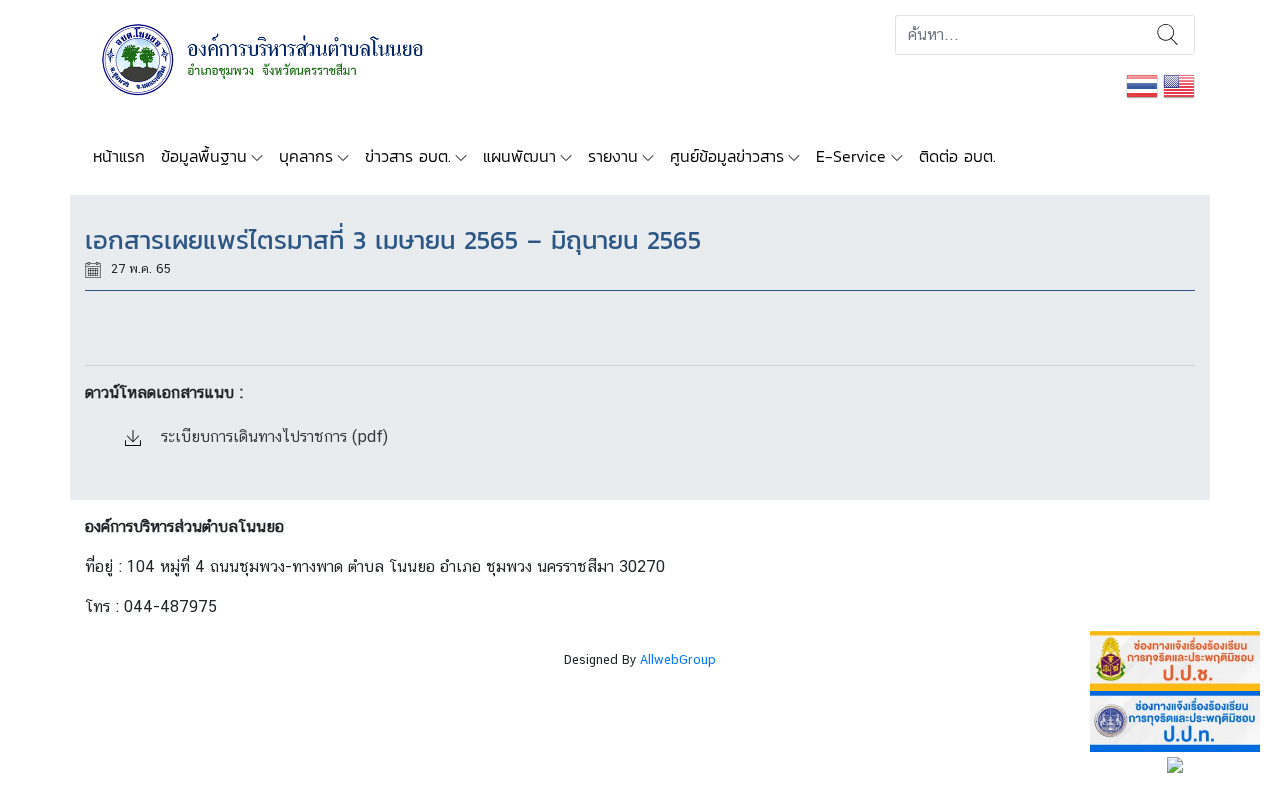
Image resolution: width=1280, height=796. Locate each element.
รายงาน (613, 156)
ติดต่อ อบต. (957, 156)
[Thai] (1142, 84)
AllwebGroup (678, 659)
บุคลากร (306, 156)
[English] (1179, 84)
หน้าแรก (119, 156)
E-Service (851, 156)
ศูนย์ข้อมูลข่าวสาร (727, 156)
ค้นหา (1167, 35)
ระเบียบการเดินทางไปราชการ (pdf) (272, 436)
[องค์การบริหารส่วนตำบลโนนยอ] (289, 57)
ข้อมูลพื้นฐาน (204, 156)
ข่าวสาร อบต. (408, 156)
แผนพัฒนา (519, 156)
